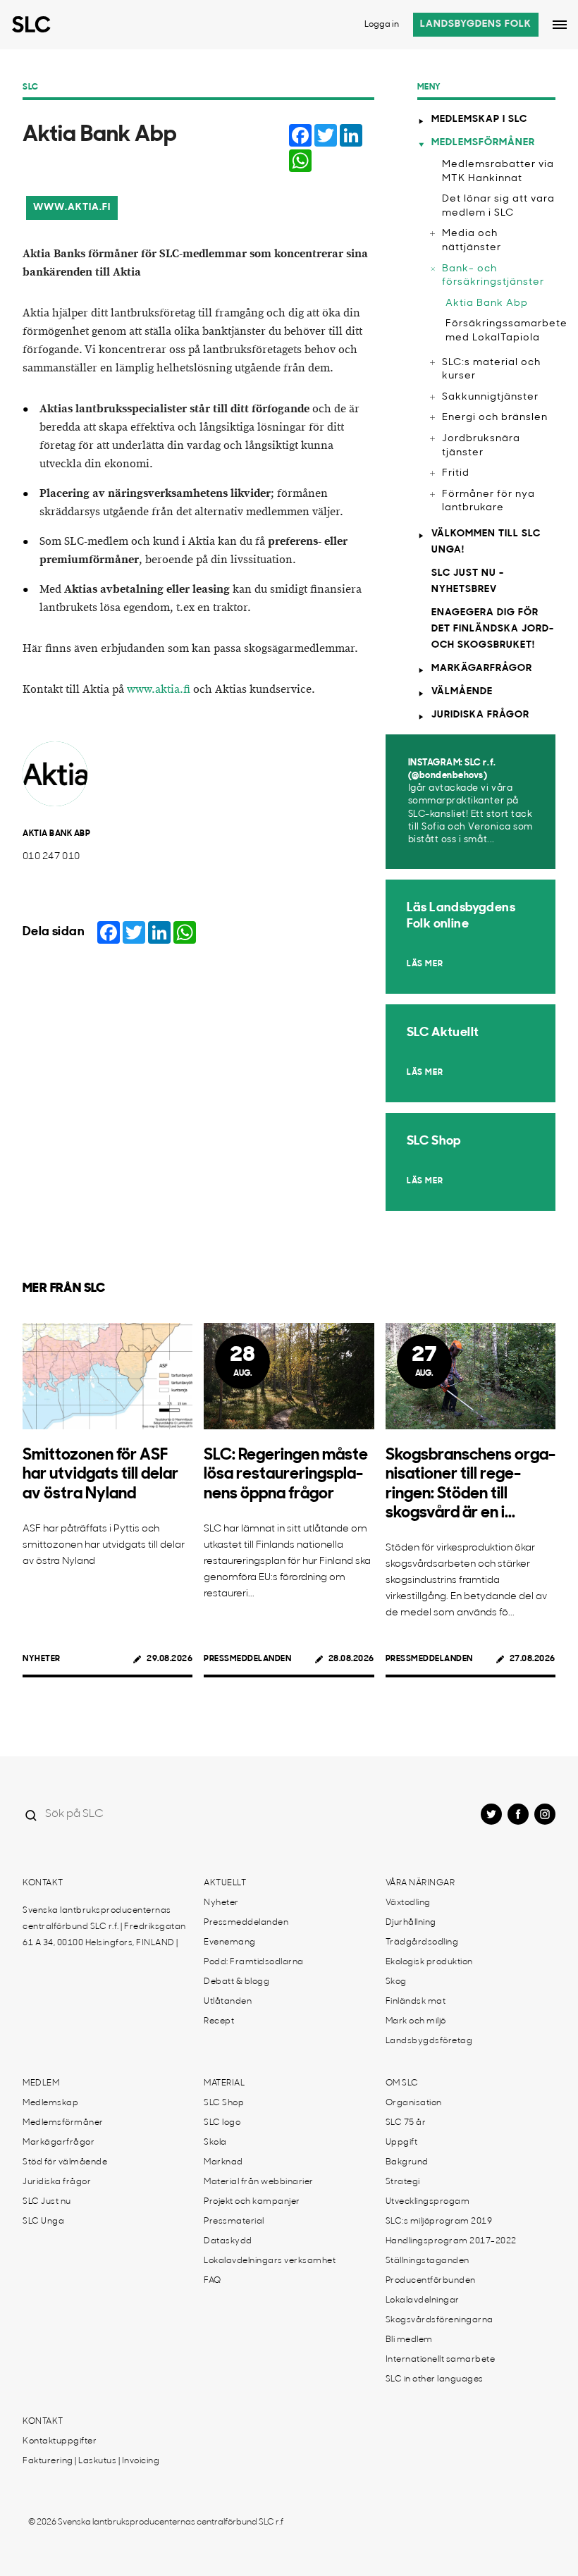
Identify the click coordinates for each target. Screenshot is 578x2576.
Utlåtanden (228, 2002)
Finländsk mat (416, 2002)
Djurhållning (411, 1923)
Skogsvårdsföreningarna (439, 2320)
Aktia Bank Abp (487, 303)
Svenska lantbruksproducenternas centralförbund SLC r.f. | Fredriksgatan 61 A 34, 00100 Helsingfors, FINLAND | (104, 1927)
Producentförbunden (431, 2281)
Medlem (41, 2083)
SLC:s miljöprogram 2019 (439, 2221)
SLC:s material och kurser (491, 370)
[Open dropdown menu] (560, 25)
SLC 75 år (406, 2123)
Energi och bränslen (495, 418)
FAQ (213, 2281)
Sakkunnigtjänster (490, 397)
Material (224, 2083)
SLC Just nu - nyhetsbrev (468, 581)
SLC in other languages (435, 2379)
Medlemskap (50, 2103)
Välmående (462, 692)
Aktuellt (225, 1883)
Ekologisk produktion (429, 1962)
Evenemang (230, 1942)
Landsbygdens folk (476, 24)
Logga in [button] (382, 25)
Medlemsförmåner (483, 143)
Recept (219, 2021)
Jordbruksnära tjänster (481, 446)
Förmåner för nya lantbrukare (488, 501)
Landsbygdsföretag (429, 2041)
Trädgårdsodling (422, 1942)
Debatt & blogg (236, 1982)
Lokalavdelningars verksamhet (270, 2261)
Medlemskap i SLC (479, 119)
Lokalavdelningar (423, 2300)
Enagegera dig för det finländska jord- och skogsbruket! (493, 629)
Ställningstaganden (428, 2261)
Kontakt (43, 1883)
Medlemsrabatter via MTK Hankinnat (498, 172)
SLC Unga (43, 2221)
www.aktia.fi (72, 208)
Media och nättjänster (472, 241)
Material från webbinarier (259, 2182)
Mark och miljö (416, 2021)
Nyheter (42, 1659)
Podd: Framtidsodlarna (254, 1962)
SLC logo (222, 2123)
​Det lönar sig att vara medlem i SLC (498, 206)
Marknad (223, 2162)
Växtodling (408, 1903)
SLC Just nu (47, 2202)
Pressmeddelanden (247, 1659)
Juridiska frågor (480, 715)
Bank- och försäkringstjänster (493, 276)
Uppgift (402, 2143)
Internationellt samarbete (441, 2360)
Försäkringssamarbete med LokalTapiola (500, 331)
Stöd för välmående (65, 2162)
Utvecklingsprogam (428, 2202)
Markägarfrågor (482, 668)
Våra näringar (420, 1883)
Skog (396, 1982)
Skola (215, 2143)
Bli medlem (409, 2340)
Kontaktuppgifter (60, 2441)
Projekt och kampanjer (252, 2202)
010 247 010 (51, 857)
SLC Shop (224, 2103)
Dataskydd (228, 2241)
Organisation (414, 2103)
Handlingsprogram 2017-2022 (451, 2241)
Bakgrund (407, 2162)
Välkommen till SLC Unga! (486, 542)
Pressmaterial (234, 2221)
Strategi (403, 2182)
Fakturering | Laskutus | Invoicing (91, 2461)
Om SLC (402, 2083)
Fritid (456, 473)
